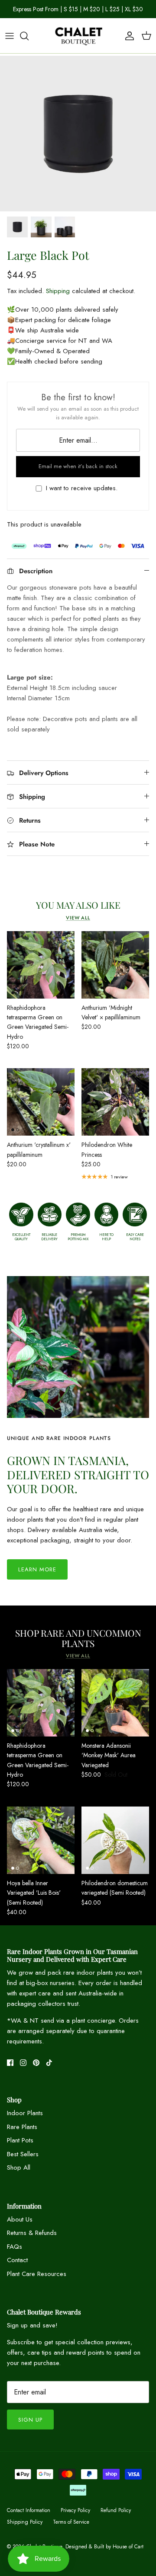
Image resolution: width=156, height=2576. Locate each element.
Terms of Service (71, 2529)
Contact (17, 2267)
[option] (78, 141)
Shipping (58, 298)
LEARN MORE (37, 1577)
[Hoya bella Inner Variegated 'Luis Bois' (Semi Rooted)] (41, 1848)
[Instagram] (23, 2070)
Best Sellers (23, 2161)
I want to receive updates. (82, 496)
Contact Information (29, 2518)
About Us (20, 2227)
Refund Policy (116, 2518)
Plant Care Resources (37, 2281)
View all (78, 925)
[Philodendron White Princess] (115, 1109)
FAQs (15, 2254)
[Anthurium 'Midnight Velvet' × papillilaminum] (115, 972)
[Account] (127, 43)
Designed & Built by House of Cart (104, 2554)
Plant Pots (20, 2148)
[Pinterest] (36, 2070)
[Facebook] (10, 2070)
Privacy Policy (75, 2518)
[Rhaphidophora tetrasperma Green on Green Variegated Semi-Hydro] (41, 972)
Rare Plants (22, 2134)
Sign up (30, 2427)
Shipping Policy (25, 2529)
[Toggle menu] (10, 43)
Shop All (19, 2175)
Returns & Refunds (32, 2240)
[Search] (29, 43)
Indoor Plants (25, 2120)
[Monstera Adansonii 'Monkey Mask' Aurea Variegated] (115, 1710)
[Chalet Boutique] (78, 43)
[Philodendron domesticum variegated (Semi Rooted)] (115, 1848)
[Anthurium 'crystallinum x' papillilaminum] (41, 1109)
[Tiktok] (49, 2070)
